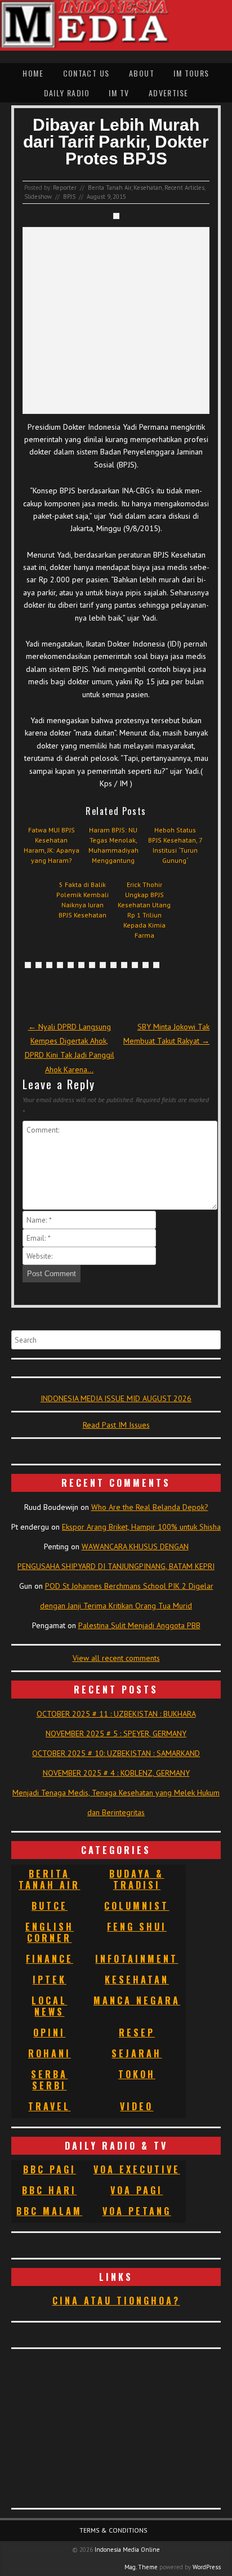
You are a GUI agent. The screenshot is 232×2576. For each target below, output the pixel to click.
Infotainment (137, 1959)
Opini (49, 2033)
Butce (50, 1906)
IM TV (119, 93)
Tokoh (137, 2074)
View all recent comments (116, 1658)
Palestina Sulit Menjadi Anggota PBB (139, 1625)
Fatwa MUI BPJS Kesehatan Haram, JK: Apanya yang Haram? (52, 845)
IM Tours (191, 73)
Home (33, 73)
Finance (50, 1959)
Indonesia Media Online (127, 2550)
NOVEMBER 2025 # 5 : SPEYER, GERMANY (116, 1733)
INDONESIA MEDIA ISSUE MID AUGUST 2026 (116, 1398)
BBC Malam (49, 2211)
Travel (49, 2106)
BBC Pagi (50, 2169)
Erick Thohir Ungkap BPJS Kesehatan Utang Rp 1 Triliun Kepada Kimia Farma (144, 910)
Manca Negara (137, 2000)
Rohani (50, 2053)
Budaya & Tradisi (137, 1879)
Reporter (65, 188)
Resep (137, 2033)
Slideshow (38, 197)
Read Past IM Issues (116, 1425)
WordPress (207, 2567)
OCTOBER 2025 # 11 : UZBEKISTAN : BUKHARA (116, 1714)
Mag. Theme (141, 2567)
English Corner (50, 1932)
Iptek (50, 1980)
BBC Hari (49, 2190)
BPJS (69, 197)
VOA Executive (137, 2169)
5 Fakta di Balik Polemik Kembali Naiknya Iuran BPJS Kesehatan (82, 900)
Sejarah (137, 2053)
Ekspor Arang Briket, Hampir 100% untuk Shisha (141, 1527)
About (142, 73)
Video (137, 2106)
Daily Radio (67, 93)
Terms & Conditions (113, 2530)
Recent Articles (184, 188)
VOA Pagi (137, 2190)
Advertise (169, 93)
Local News (49, 2006)
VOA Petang (137, 2211)
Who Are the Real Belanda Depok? (150, 1507)
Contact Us (86, 73)
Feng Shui (137, 1927)
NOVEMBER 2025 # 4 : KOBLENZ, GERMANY (116, 1773)
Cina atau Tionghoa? (116, 2301)
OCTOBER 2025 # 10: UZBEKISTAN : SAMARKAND (116, 1753)
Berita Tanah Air (110, 188)
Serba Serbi (49, 2080)
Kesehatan (148, 188)
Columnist (137, 1906)
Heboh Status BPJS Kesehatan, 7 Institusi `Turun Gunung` (175, 845)
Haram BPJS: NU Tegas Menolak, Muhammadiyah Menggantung (113, 845)
